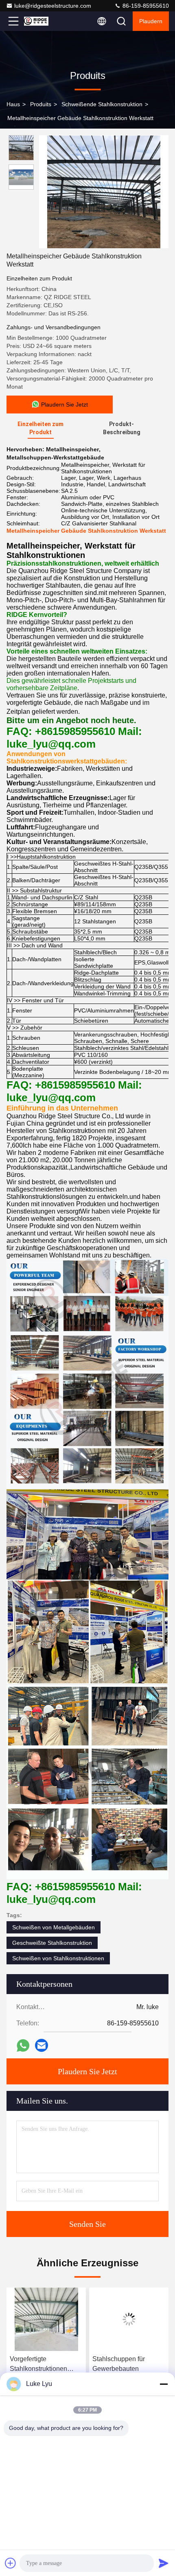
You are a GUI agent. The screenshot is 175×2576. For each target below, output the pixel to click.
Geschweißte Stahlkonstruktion (52, 1943)
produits (41, 104)
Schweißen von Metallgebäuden (54, 1927)
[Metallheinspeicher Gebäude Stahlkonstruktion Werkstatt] (104, 192)
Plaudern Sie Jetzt (87, 2071)
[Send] (164, 2563)
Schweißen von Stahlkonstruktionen (58, 1958)
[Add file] (11, 2563)
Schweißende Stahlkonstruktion (102, 104)
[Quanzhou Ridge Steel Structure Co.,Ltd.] (40, 21)
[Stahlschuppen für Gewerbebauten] (46, 2319)
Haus (13, 104)
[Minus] (164, 2384)
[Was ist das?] (23, 2046)
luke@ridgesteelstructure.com (53, 6)
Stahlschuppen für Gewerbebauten (36, 2364)
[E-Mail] (42, 2045)
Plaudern (151, 21)
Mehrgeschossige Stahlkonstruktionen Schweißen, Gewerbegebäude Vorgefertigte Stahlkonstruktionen (121, 2365)
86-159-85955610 (145, 6)
